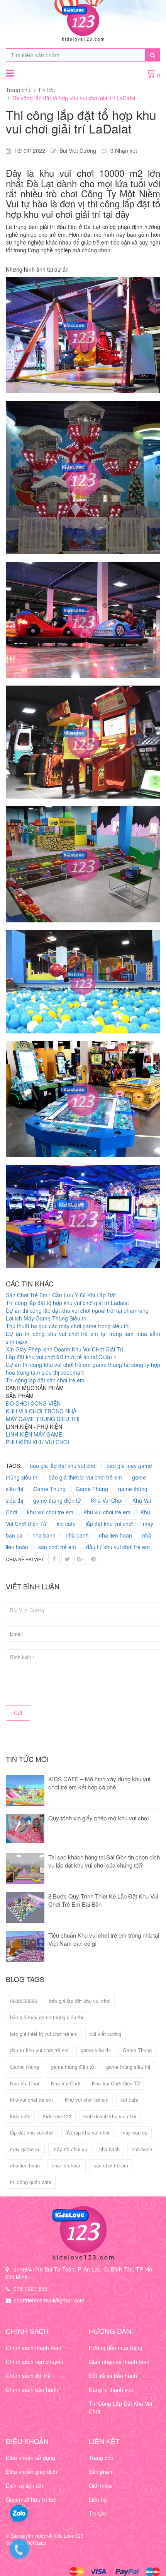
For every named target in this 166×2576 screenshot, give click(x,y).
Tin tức (46, 90)
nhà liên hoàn (67, 2165)
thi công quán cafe (31, 2182)
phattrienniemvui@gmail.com (49, 2300)
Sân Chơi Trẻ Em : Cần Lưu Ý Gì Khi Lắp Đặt (61, 1295)
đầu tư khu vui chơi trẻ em (118, 1547)
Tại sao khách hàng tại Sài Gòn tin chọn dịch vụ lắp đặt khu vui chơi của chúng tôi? (104, 1861)
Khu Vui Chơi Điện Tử (116, 2083)
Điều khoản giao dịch (31, 2472)
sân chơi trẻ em (57, 1547)
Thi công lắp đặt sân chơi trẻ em (45, 1380)
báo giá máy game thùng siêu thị (47, 2017)
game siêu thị (96, 2050)
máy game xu (25, 2149)
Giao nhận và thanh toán (119, 2362)
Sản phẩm (101, 2472)
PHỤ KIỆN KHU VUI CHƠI (37, 1442)
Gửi (18, 1713)
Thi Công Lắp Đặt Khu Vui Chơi (120, 2407)
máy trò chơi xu (70, 2149)
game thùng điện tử (57, 1500)
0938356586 (24, 2001)
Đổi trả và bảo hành (113, 2376)
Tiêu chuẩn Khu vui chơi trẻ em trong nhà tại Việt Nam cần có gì (104, 1939)
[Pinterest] (93, 1559)
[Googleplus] (80, 1559)
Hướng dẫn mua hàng (116, 2348)
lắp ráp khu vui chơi (87, 2132)
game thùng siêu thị (128, 2067)
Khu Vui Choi (107, 1500)
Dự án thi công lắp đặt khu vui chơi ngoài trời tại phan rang (77, 1310)
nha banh (44, 1535)
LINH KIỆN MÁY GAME (34, 1434)
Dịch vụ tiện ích (25, 2485)
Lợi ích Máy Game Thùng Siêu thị (47, 1318)
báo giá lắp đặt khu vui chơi (63, 1466)
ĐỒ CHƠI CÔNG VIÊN (33, 1403)
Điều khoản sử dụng (30, 2458)
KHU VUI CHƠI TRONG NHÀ (41, 1411)
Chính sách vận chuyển (35, 2362)
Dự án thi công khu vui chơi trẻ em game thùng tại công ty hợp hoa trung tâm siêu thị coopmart (83, 1368)
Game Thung (49, 1489)
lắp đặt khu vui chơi (109, 1524)
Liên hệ (98, 2499)
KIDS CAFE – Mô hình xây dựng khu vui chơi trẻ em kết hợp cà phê (99, 1783)
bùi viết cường (105, 2034)
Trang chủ (18, 90)
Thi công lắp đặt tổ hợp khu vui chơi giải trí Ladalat (67, 1303)
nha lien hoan (115, 1535)
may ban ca (134, 2132)
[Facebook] (54, 1559)
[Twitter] (67, 1559)
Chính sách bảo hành (32, 2390)
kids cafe (20, 2116)
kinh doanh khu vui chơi (110, 2116)
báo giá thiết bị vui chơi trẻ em (85, 1477)
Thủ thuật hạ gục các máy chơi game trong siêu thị (68, 1326)
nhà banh (77, 1535)
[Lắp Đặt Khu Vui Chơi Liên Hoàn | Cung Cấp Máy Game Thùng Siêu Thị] (83, 2233)
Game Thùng (92, 1489)
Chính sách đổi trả (28, 2376)
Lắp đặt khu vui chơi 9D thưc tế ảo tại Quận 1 (61, 1357)
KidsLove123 (57, 2116)
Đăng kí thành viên (112, 2390)
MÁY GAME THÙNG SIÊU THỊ (43, 1419)
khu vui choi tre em (50, 1512)
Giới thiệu (100, 2485)
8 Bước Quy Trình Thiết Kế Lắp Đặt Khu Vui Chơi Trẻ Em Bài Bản (103, 1900)
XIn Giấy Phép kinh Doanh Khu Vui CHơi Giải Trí (64, 1349)
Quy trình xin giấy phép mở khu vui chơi (98, 1818)
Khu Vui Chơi (65, 2083)
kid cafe (66, 1524)
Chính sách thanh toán (34, 2348)
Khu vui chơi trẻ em (107, 1512)
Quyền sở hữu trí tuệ (31, 2499)
